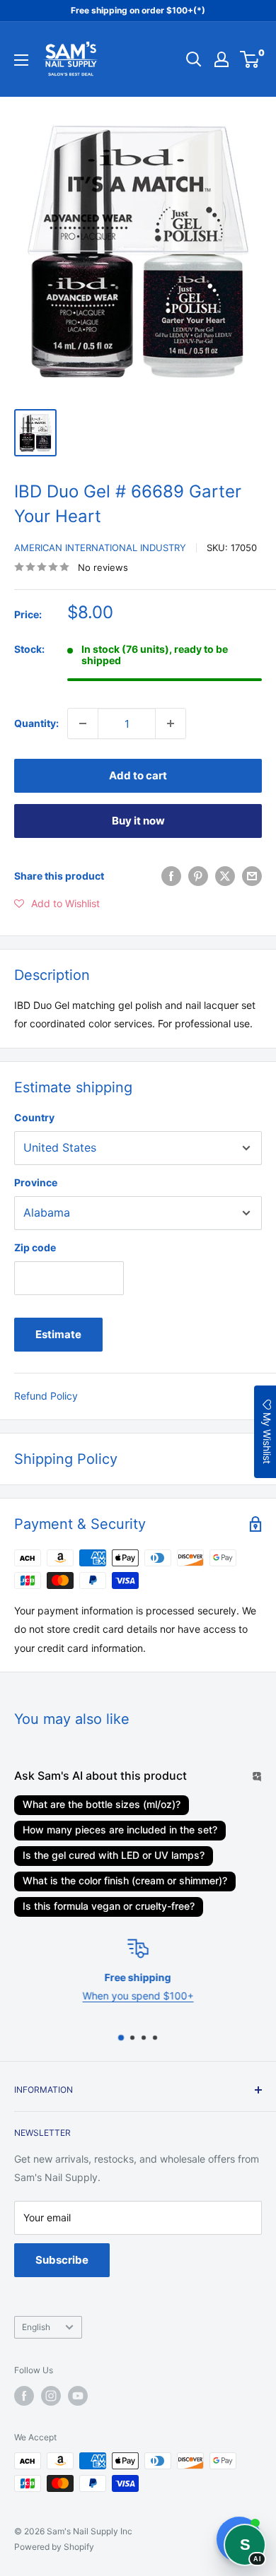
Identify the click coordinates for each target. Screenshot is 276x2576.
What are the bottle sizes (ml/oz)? (102, 1804)
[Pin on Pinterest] (198, 876)
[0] (250, 59)
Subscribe (62, 2260)
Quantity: (36, 723)
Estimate (58, 1334)
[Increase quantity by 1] (171, 723)
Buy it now (138, 821)
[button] (57, 904)
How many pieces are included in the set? (120, 1830)
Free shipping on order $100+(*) (138, 10)
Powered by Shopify (54, 2547)
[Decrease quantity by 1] (83, 723)
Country (34, 1117)
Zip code (35, 1247)
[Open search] (194, 59)
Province (36, 1182)
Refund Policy (46, 1396)
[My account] (222, 59)
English (36, 2327)
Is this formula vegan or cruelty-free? (109, 1906)
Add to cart (138, 775)
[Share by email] (252, 876)
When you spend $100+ (138, 1996)
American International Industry (100, 548)
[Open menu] (21, 60)
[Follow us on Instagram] (51, 2396)
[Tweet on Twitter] (225, 876)
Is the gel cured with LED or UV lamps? (114, 1855)
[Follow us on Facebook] (24, 2396)
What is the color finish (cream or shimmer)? (125, 1880)
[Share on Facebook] (171, 876)
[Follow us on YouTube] (78, 2396)
